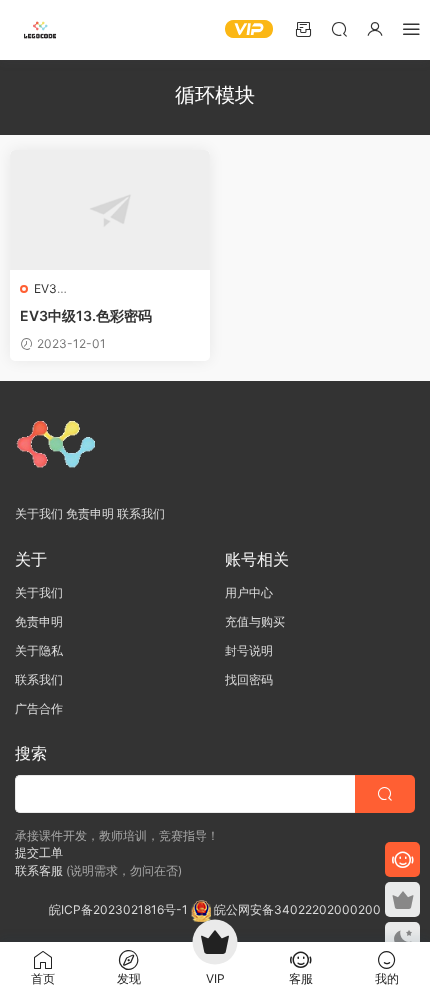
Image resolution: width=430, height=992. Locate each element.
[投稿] (303, 28)
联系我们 (141, 513)
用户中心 (249, 592)
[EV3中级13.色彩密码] (110, 210)
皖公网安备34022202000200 (297, 909)
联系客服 (39, 870)
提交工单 (39, 852)
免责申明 (90, 513)
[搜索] (339, 28)
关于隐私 (39, 650)
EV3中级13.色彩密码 (86, 315)
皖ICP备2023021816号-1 (120, 909)
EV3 (45, 288)
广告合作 (39, 708)
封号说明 (249, 650)
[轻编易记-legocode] (40, 30)
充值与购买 (255, 621)
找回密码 (249, 679)
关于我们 (39, 513)
